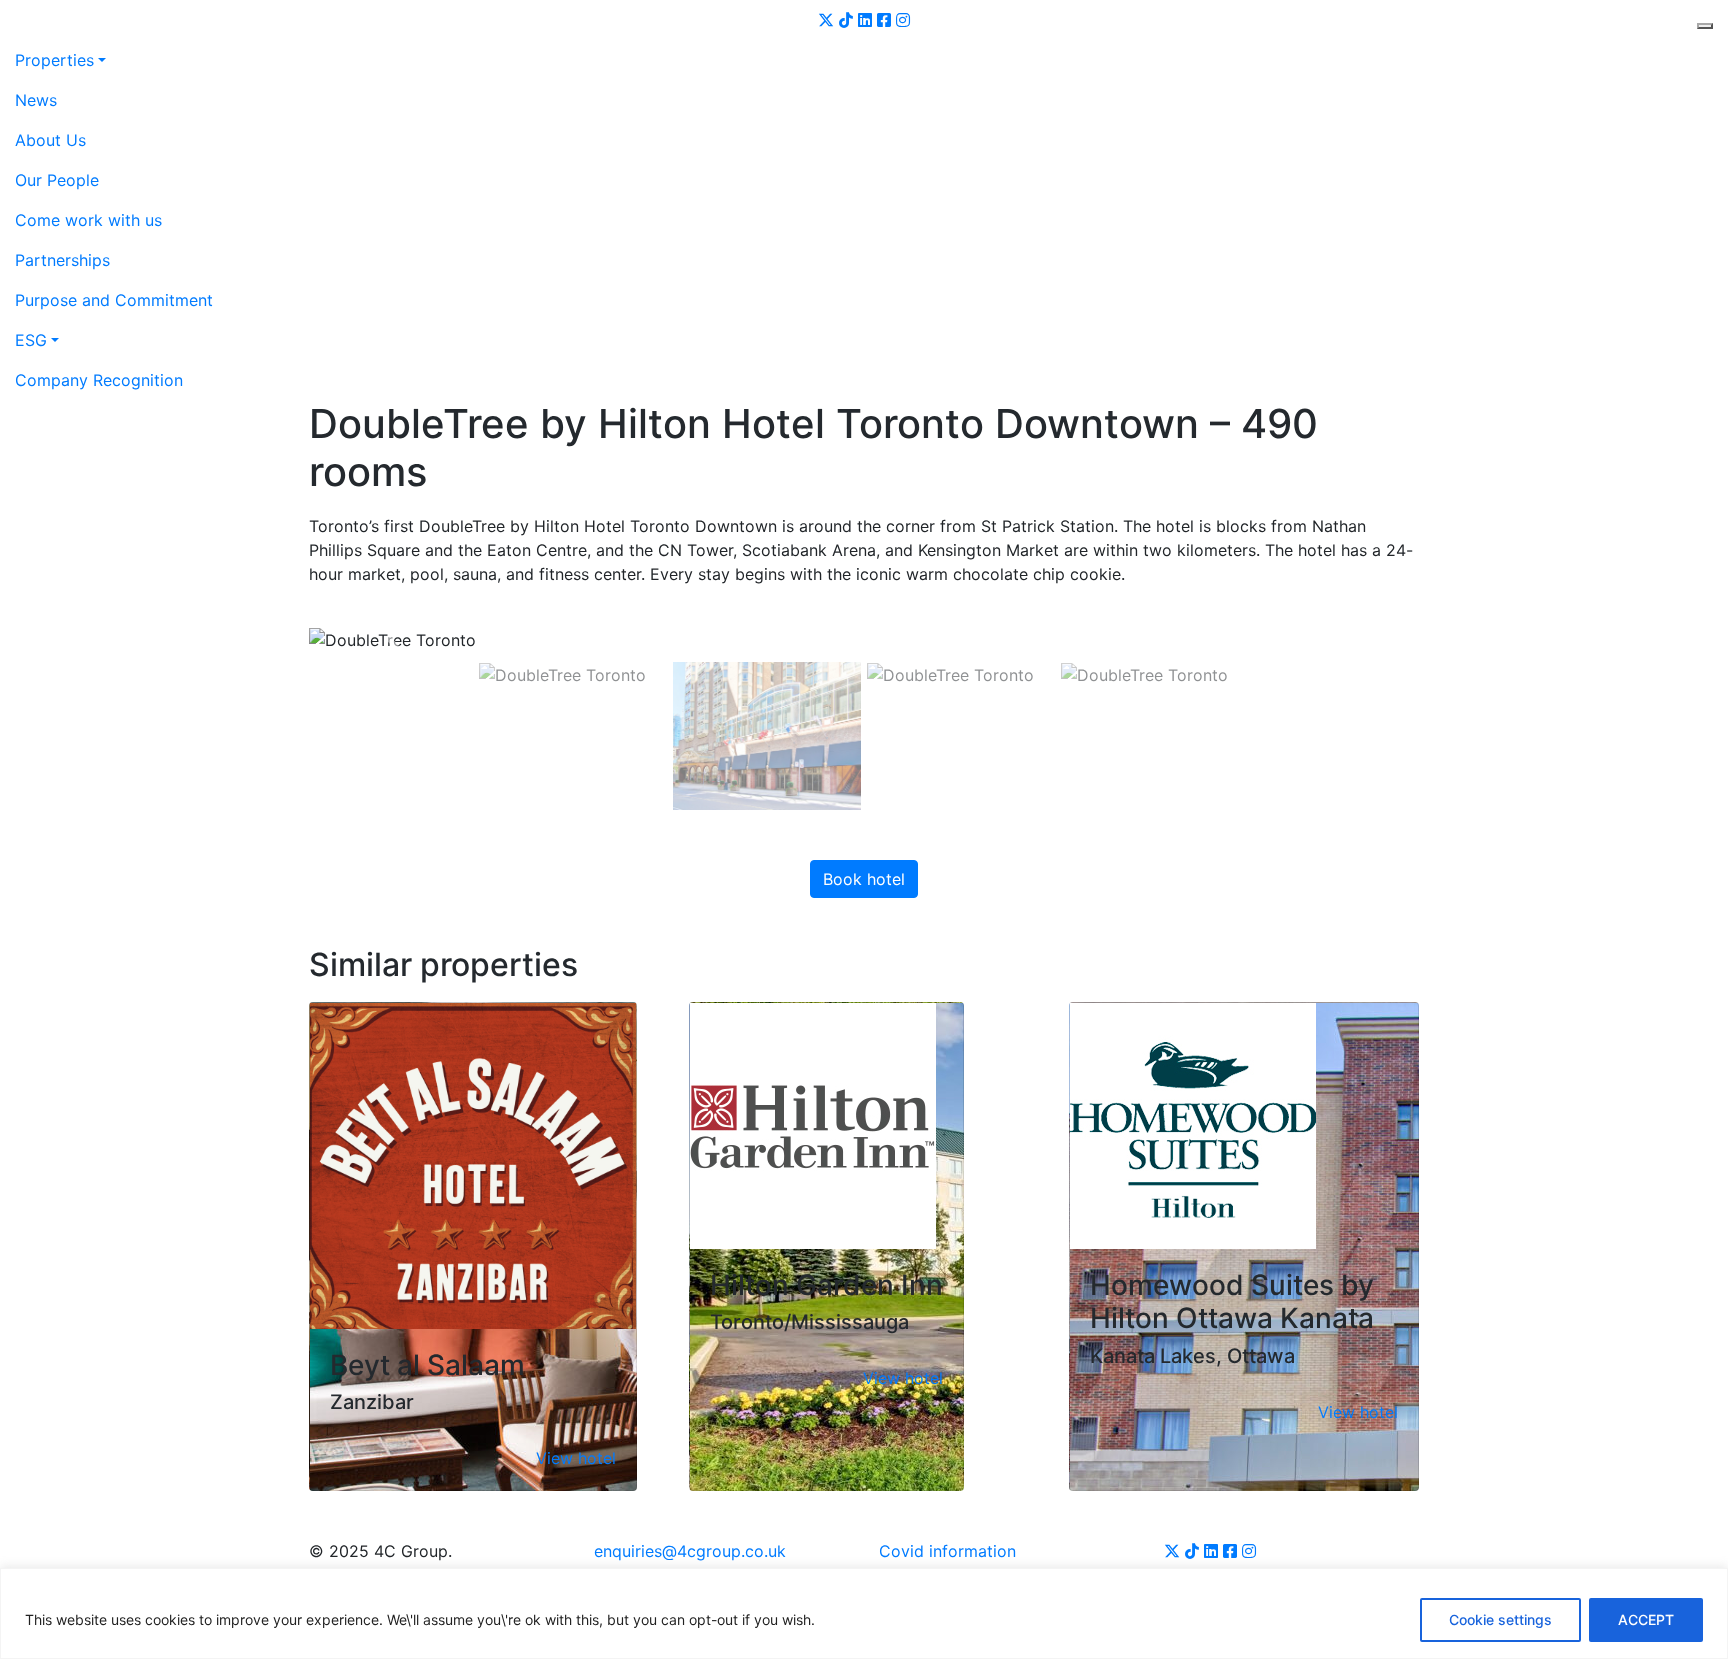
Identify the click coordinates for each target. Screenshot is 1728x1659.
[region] (864, 1613)
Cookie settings (1500, 1619)
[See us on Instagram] (903, 20)
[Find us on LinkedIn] (865, 20)
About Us (50, 140)
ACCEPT (1646, 1619)
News (36, 100)
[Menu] (1705, 26)
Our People (57, 180)
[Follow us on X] (826, 20)
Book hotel (864, 879)
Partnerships (62, 260)
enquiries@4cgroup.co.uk (690, 1551)
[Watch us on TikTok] (846, 20)
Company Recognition (99, 380)
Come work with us (88, 220)
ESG (31, 340)
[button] (392, 639)
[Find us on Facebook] (884, 20)
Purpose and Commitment (114, 300)
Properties (54, 60)
